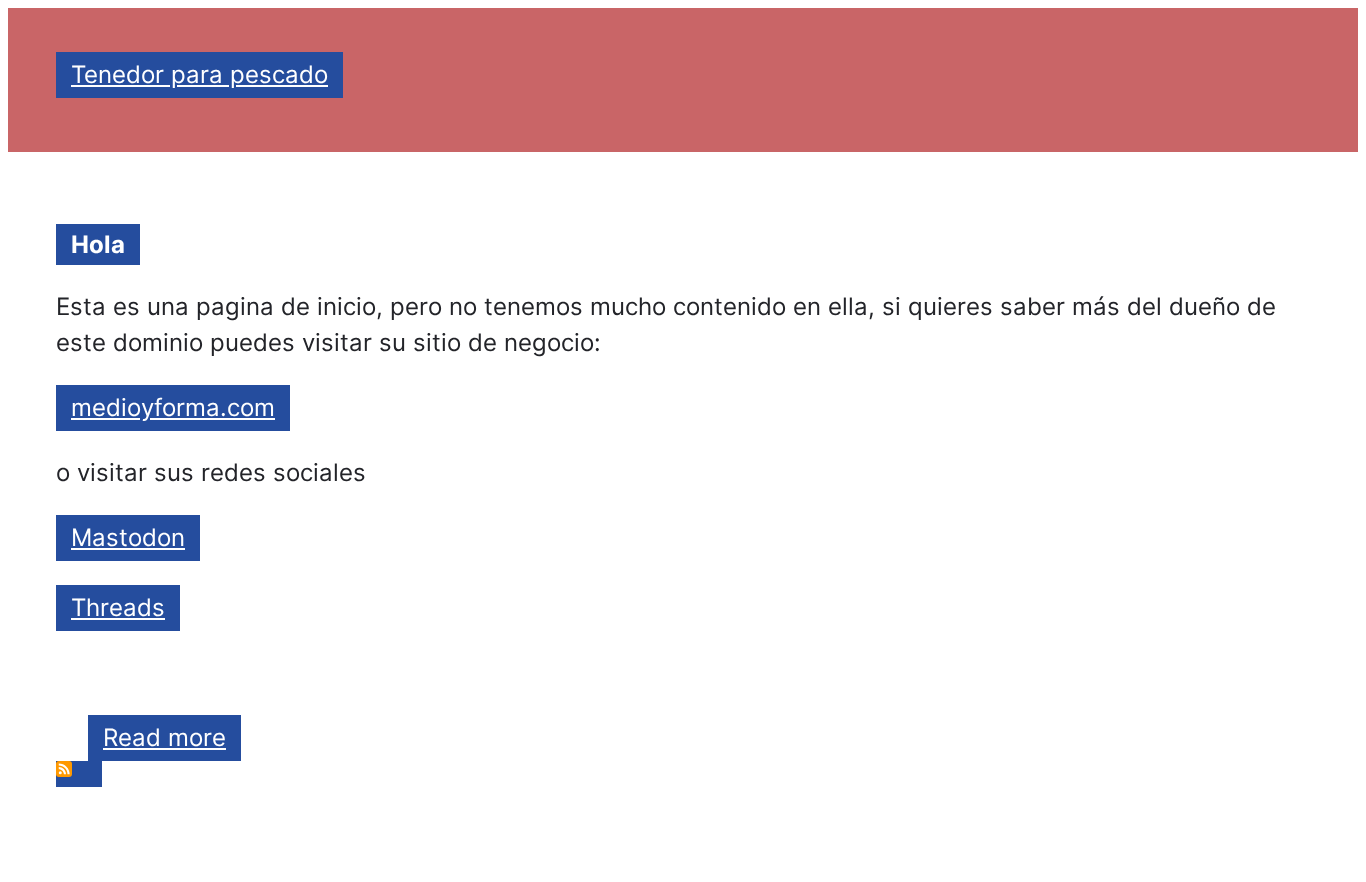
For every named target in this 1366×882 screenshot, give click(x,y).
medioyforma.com (173, 407)
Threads (118, 607)
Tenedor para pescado (199, 74)
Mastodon (128, 537)
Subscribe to (79, 774)
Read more (172, 742)
